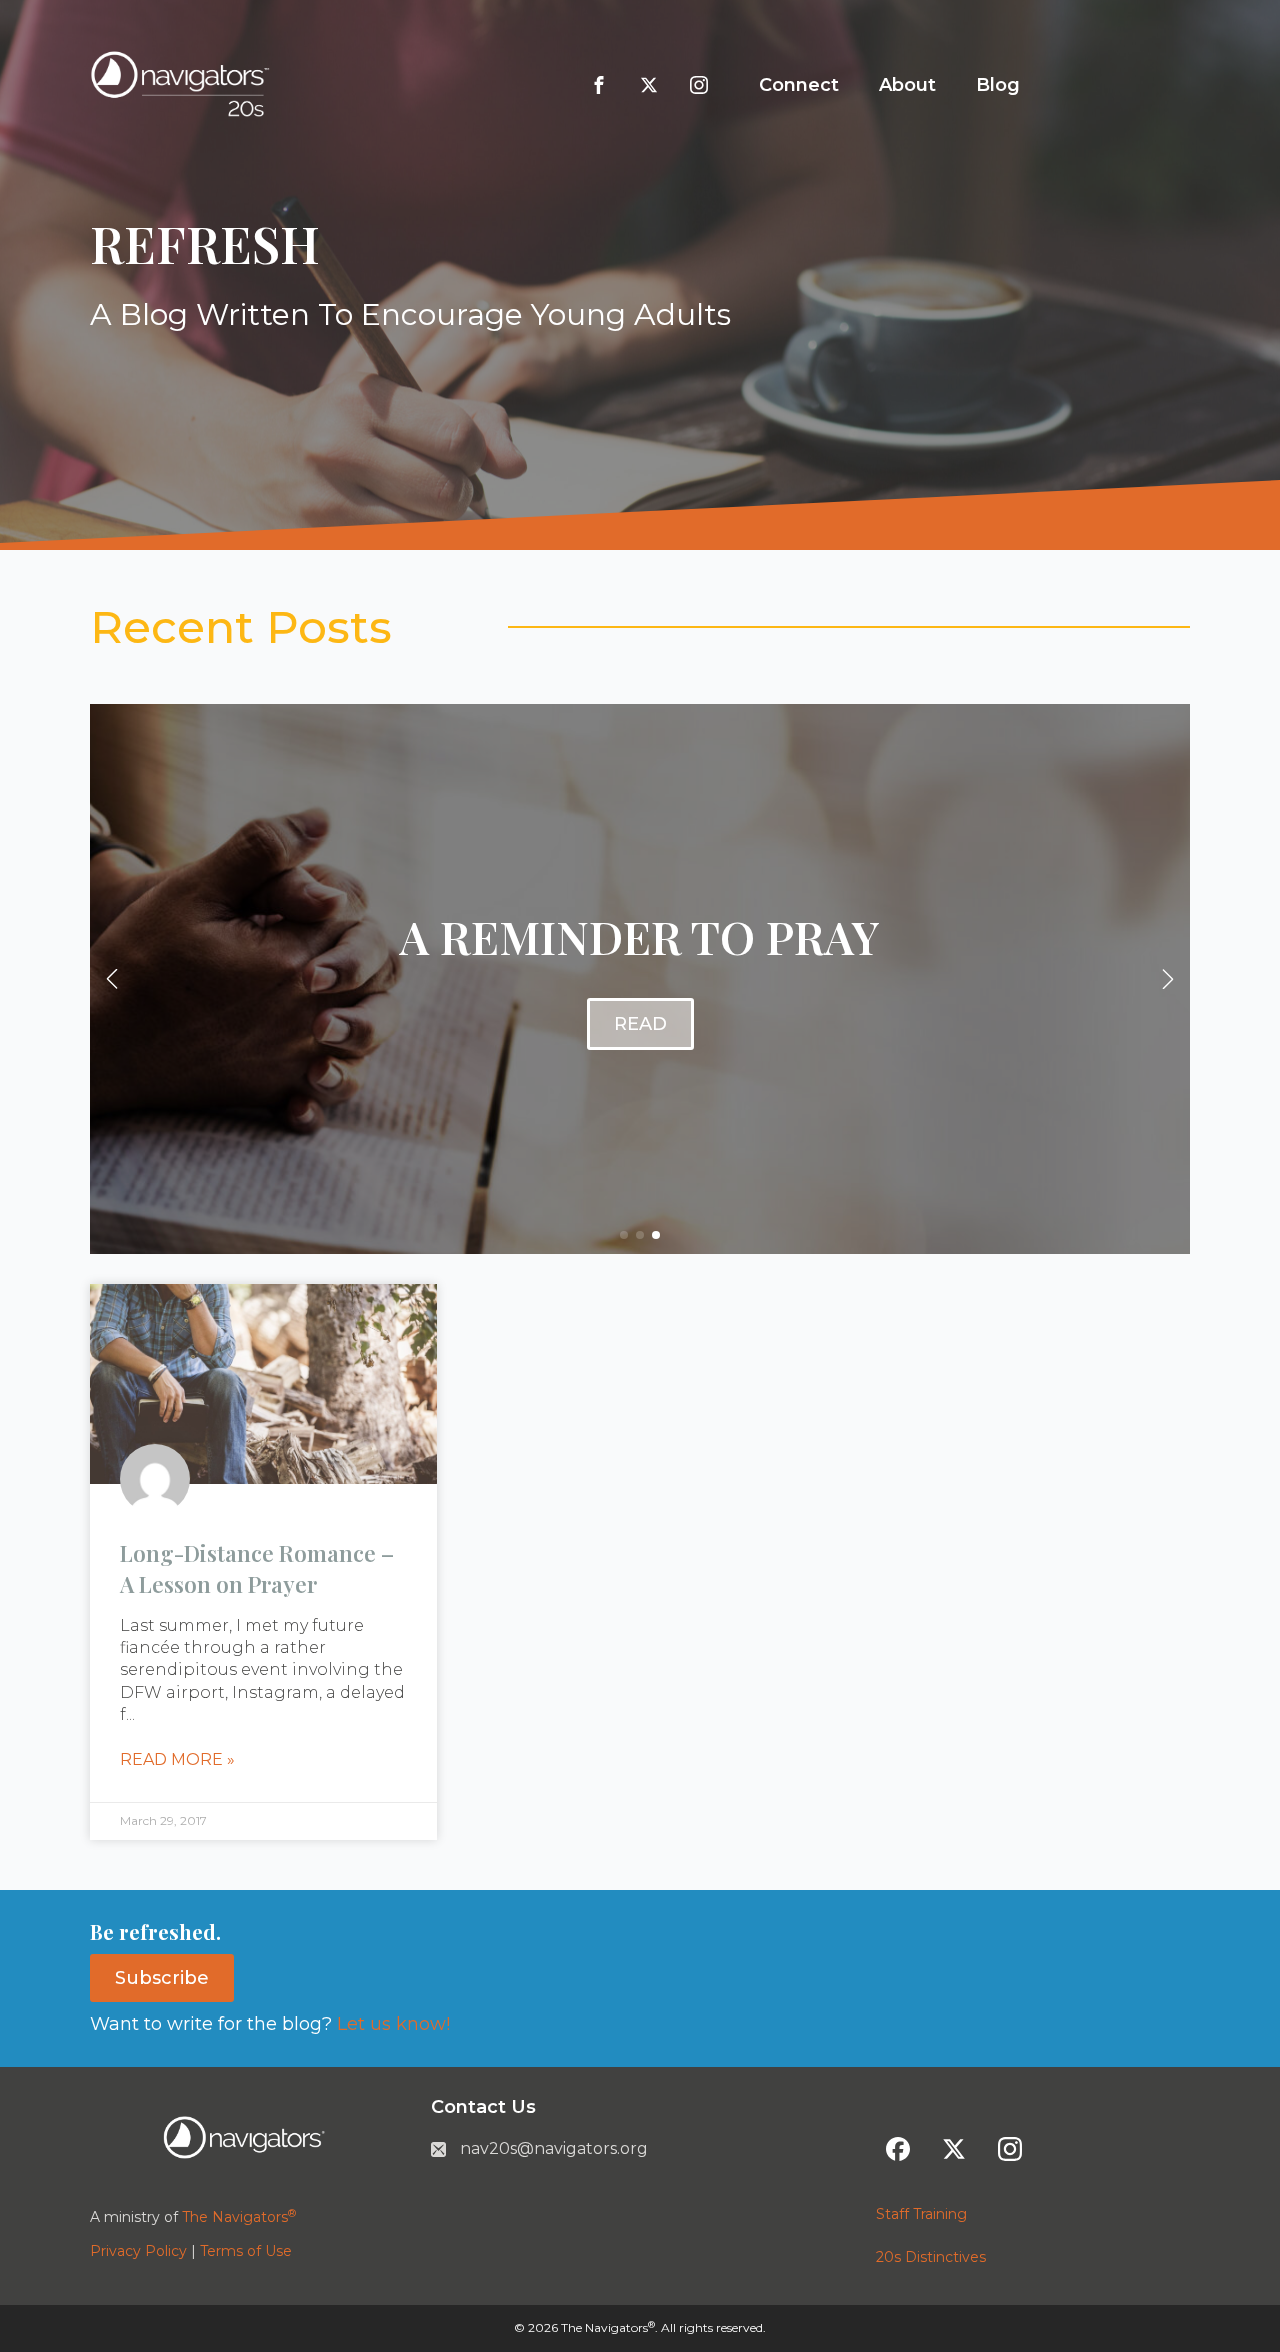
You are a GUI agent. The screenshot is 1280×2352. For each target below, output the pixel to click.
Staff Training (921, 2214)
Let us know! (391, 2024)
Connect (799, 85)
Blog (998, 85)
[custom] (599, 85)
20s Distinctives (931, 2257)
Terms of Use (246, 2251)
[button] (112, 979)
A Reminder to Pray (640, 936)
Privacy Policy (138, 2251)
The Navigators (239, 2217)
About (907, 85)
